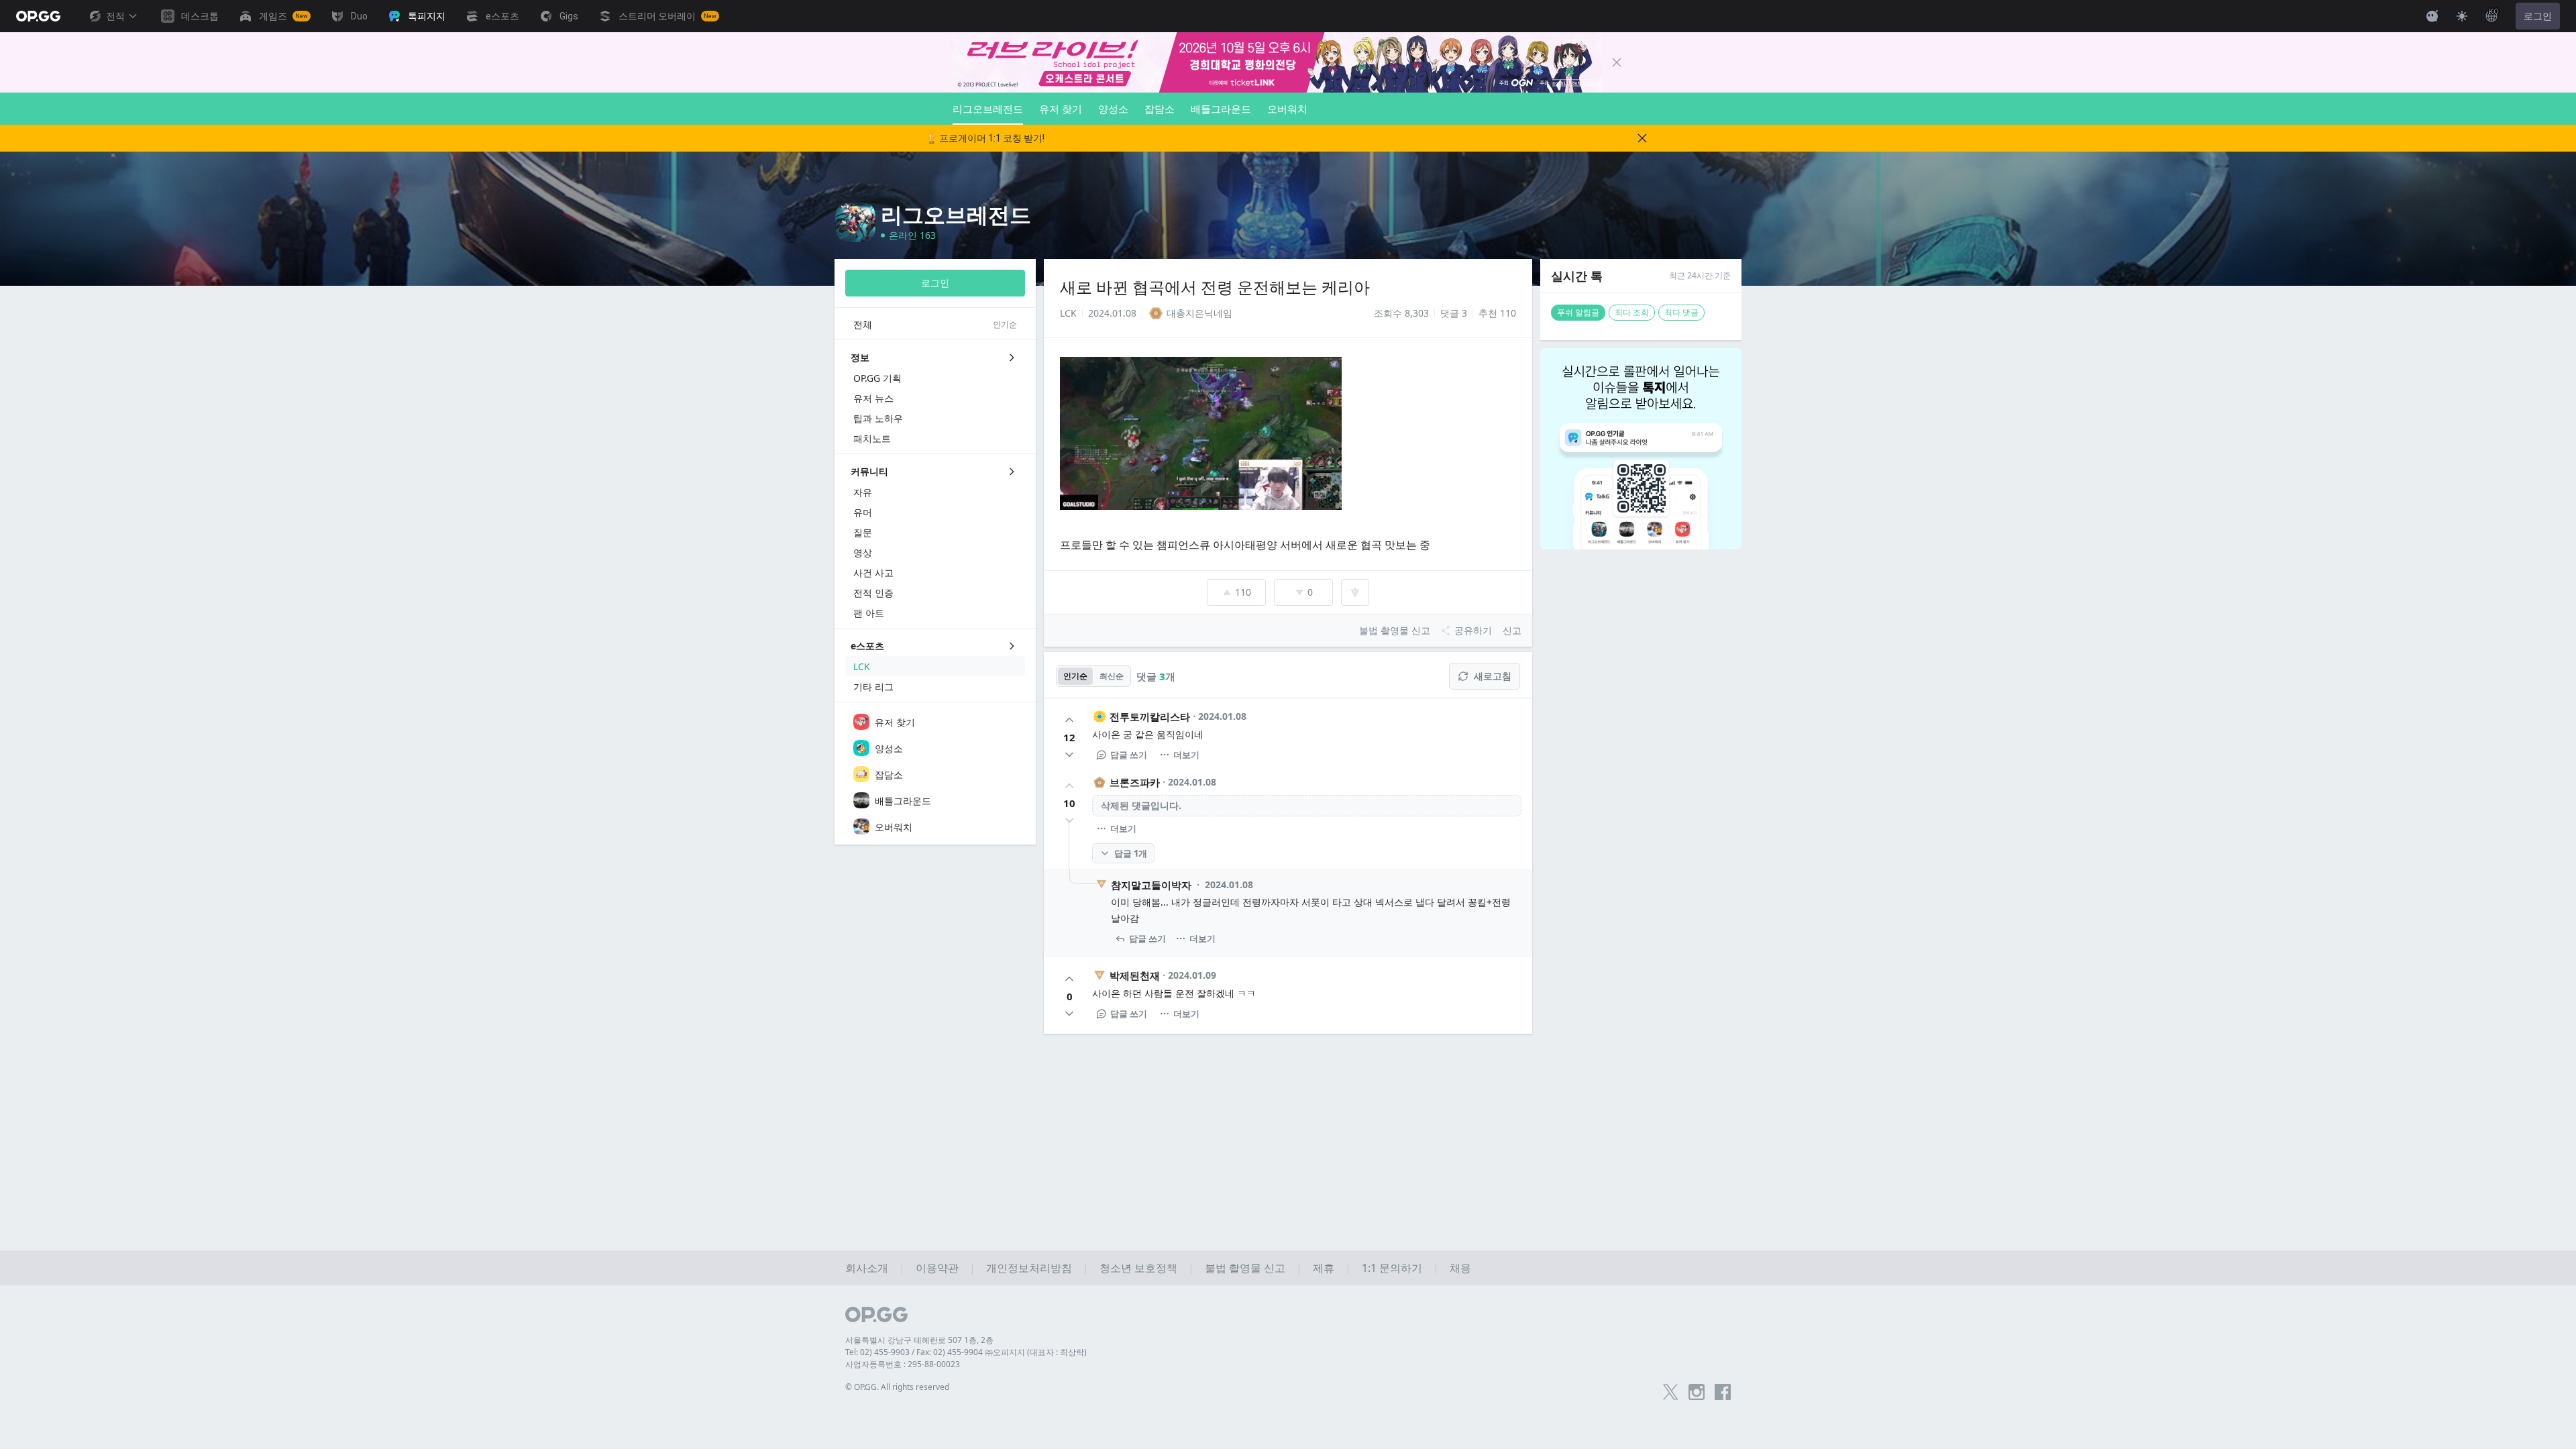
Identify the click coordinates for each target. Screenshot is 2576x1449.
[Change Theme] (2462, 16)
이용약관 (937, 1268)
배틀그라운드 (1221, 109)
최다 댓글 (1681, 312)
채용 (1460, 1268)
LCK (1068, 313)
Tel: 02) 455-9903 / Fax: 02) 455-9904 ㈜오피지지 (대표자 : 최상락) (966, 1352)
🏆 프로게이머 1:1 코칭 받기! (985, 138)
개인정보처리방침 (1029, 1268)
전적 (115, 16)
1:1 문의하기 (1392, 1268)
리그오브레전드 (988, 109)
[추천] (1069, 720)
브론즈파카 (1135, 782)
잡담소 (1160, 109)
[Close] (1617, 62)
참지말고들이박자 (1151, 885)
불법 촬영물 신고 (1245, 1268)
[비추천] (1069, 755)
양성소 (1113, 109)
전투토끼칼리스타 (1150, 716)
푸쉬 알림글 (1578, 312)
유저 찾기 (1061, 109)
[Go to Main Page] (38, 16)
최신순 (1112, 676)
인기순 (1075, 676)
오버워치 (1287, 109)
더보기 (1186, 755)
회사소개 (867, 1268)
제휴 (1324, 1268)
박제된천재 (1135, 975)
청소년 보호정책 (1138, 1268)
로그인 (2538, 16)
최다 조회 (1632, 312)
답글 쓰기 (1129, 755)
